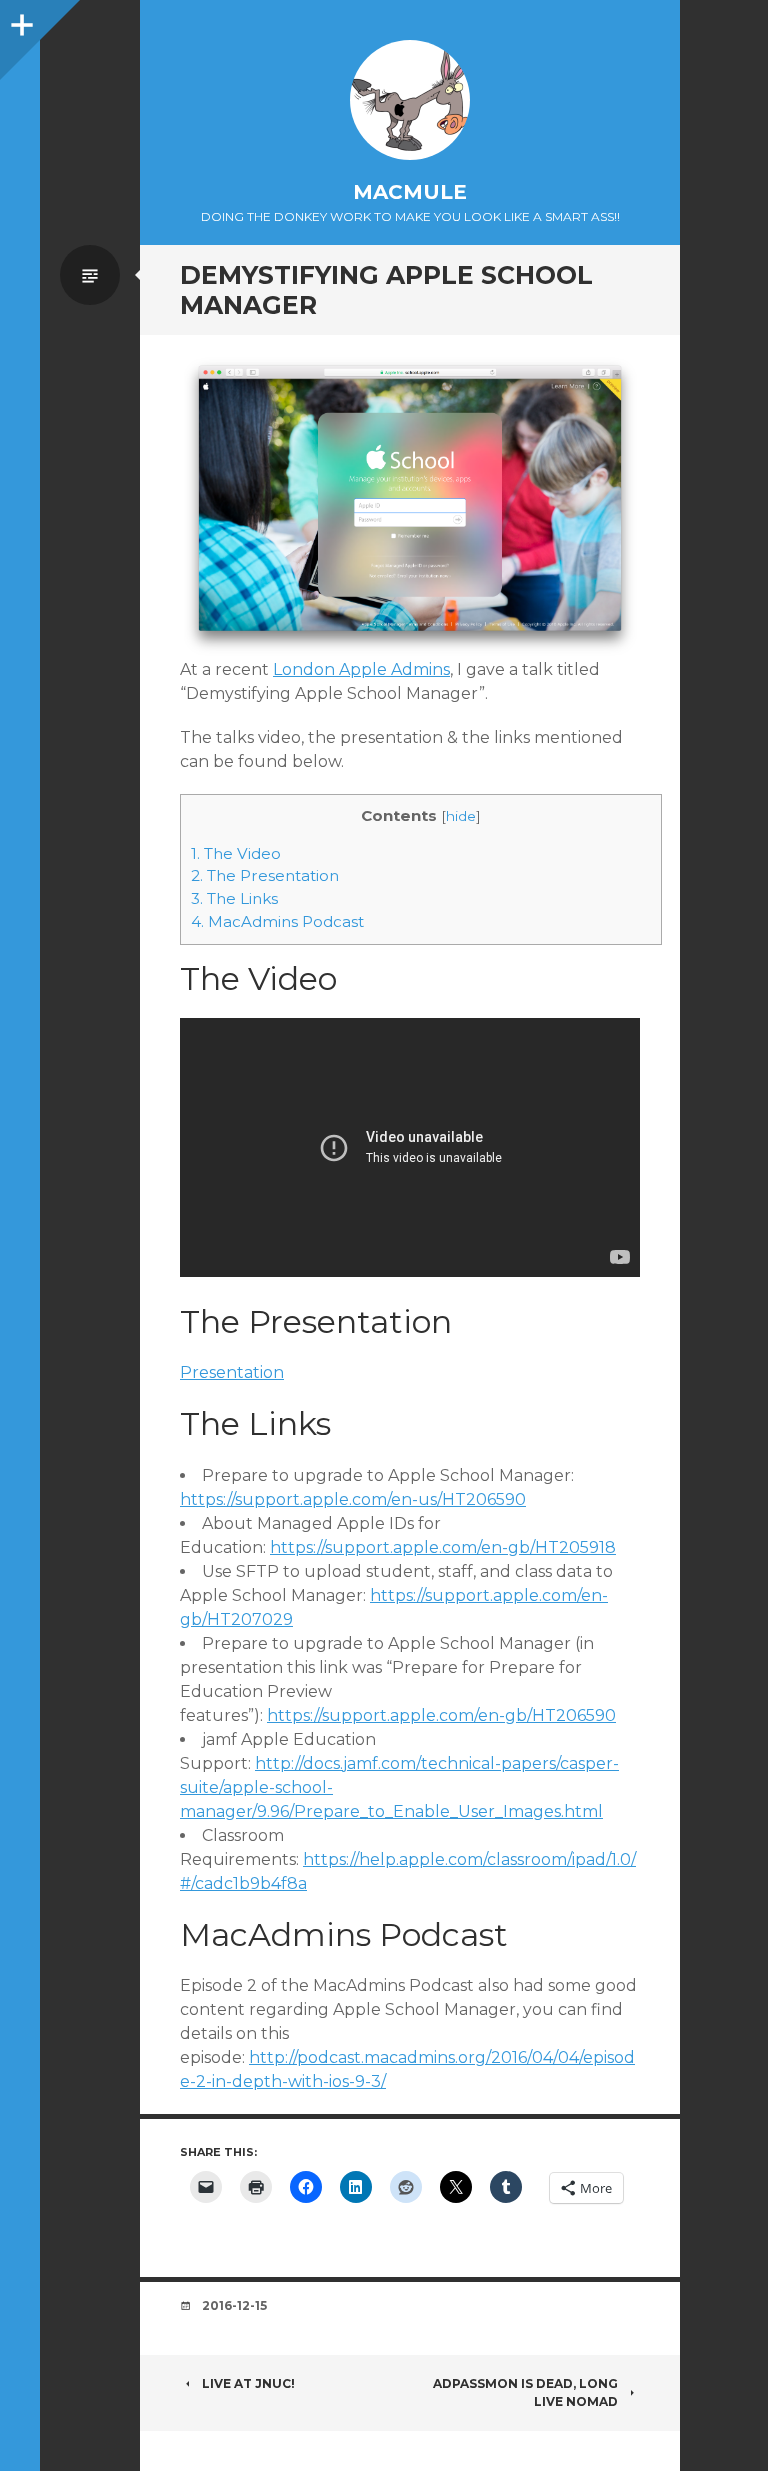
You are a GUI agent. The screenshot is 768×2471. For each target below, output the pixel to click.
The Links (234, 898)
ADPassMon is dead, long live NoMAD (525, 2392)
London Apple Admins (361, 669)
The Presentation (265, 875)
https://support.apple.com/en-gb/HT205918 (443, 1547)
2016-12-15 (234, 2305)
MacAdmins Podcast (277, 921)
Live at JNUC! (248, 2383)
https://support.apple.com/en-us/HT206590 (353, 1499)
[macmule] (410, 100)
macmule (410, 192)
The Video (236, 853)
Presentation (232, 1372)
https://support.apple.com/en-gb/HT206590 (441, 1715)
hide (461, 816)
